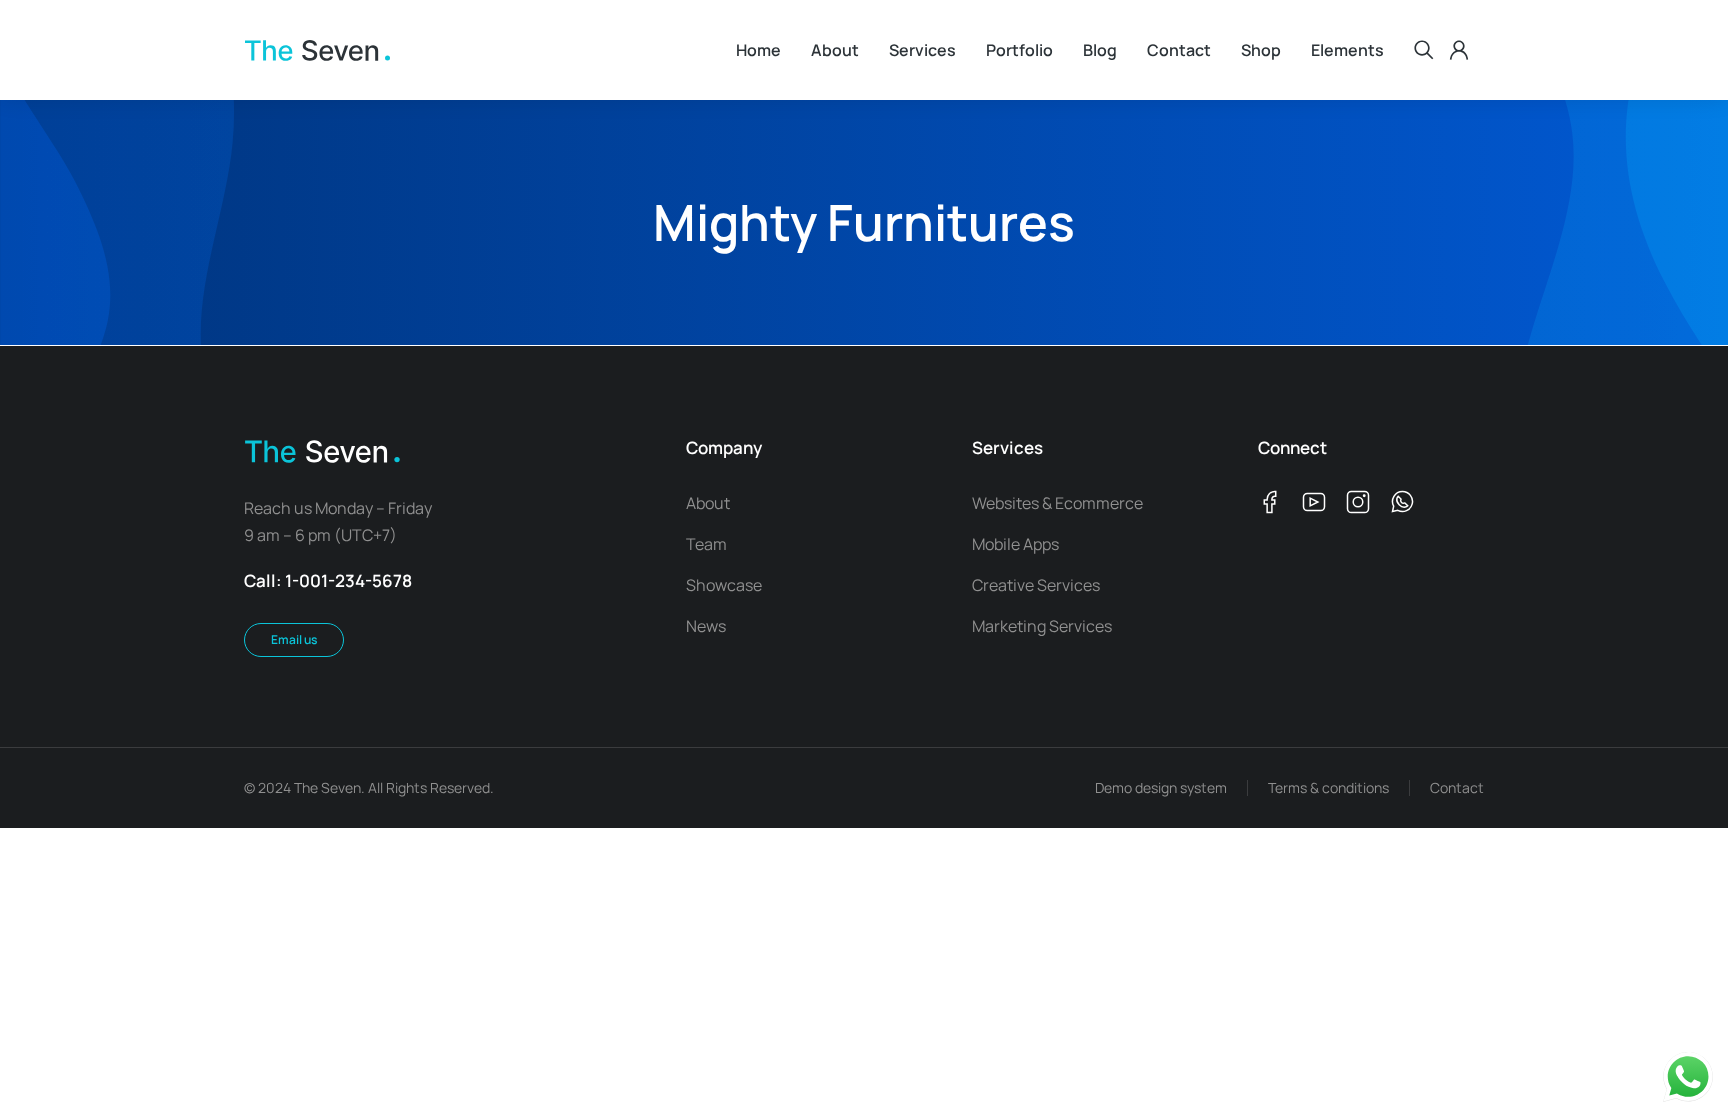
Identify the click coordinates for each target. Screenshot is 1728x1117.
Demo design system (1161, 787)
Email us (294, 639)
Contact (1457, 787)
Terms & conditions (1328, 787)
